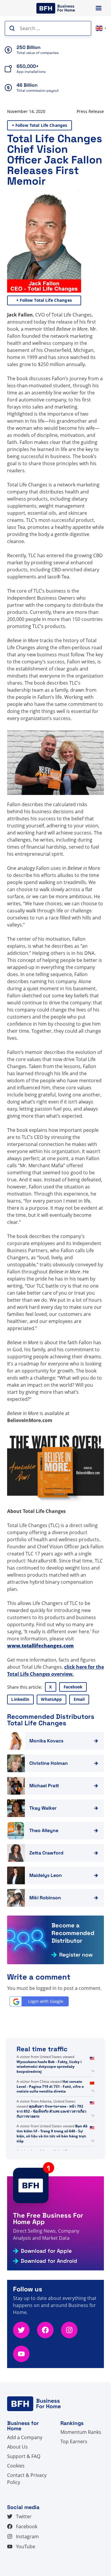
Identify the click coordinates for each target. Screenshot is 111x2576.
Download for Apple (46, 2251)
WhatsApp (51, 1699)
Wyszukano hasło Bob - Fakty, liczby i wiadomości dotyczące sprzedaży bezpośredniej (49, 2067)
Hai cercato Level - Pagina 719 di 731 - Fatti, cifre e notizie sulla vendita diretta (50, 2086)
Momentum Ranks (81, 2432)
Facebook (73, 1687)
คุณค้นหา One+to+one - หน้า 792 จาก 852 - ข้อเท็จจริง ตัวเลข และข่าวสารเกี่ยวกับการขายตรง (52, 2111)
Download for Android (49, 2261)
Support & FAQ (24, 2456)
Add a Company (25, 2437)
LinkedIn (20, 1699)
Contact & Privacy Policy (27, 2479)
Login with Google (46, 2001)
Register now (76, 1955)
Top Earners (74, 2441)
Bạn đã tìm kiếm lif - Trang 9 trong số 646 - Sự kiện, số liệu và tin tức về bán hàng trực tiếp (52, 2133)
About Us (17, 2447)
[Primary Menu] (99, 8)
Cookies (16, 2466)
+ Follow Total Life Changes (40, 125)
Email (79, 1699)
